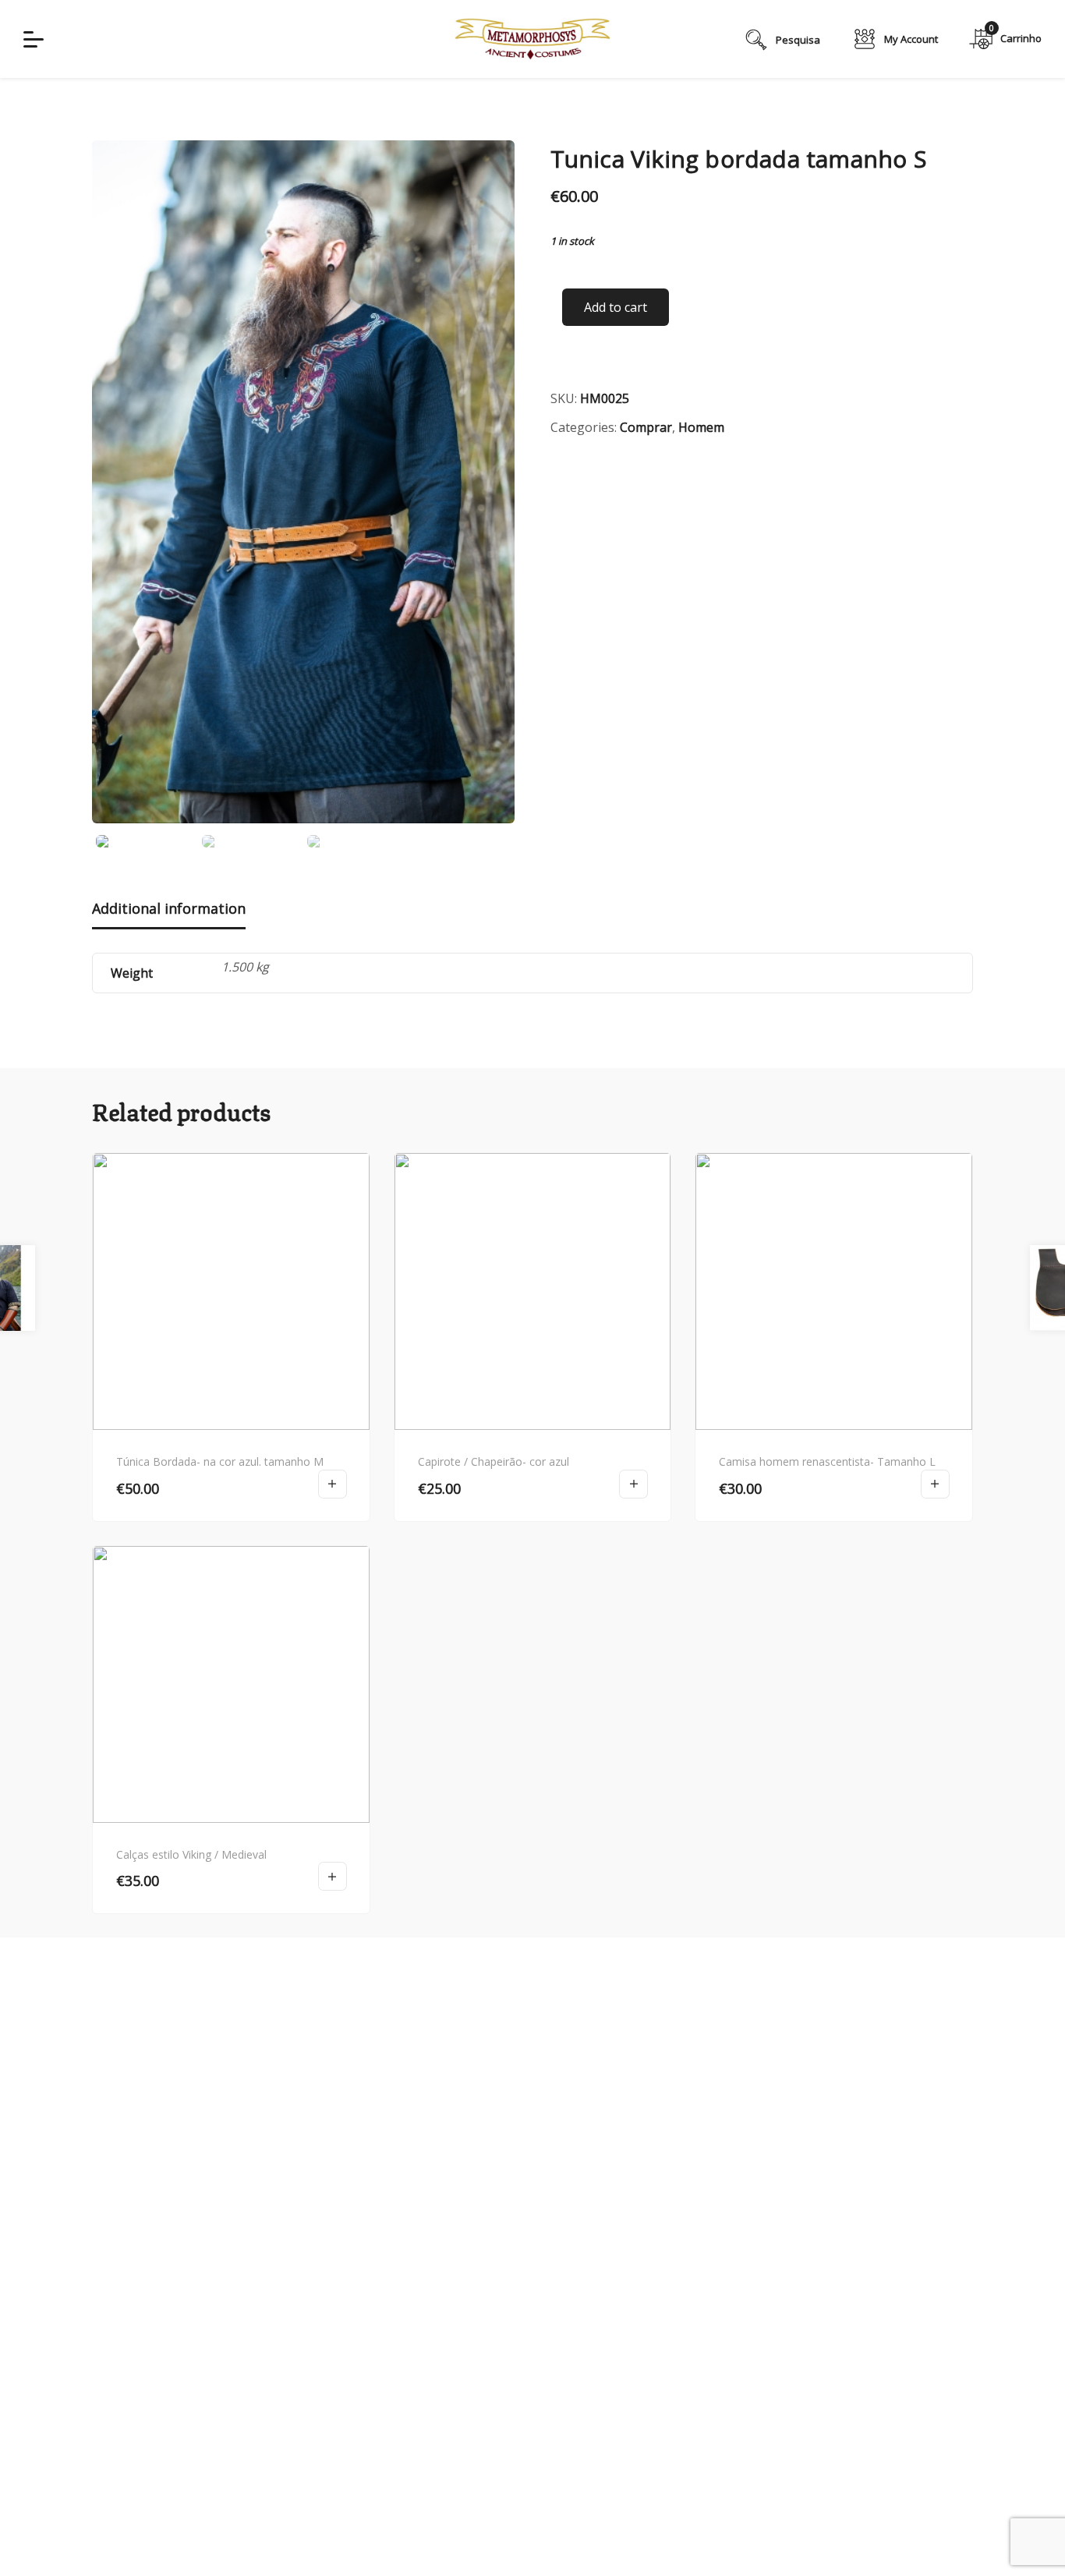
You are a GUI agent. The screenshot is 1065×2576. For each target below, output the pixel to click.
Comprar (646, 427)
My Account (911, 39)
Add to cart (616, 307)
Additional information (169, 908)
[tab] (169, 910)
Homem (701, 427)
